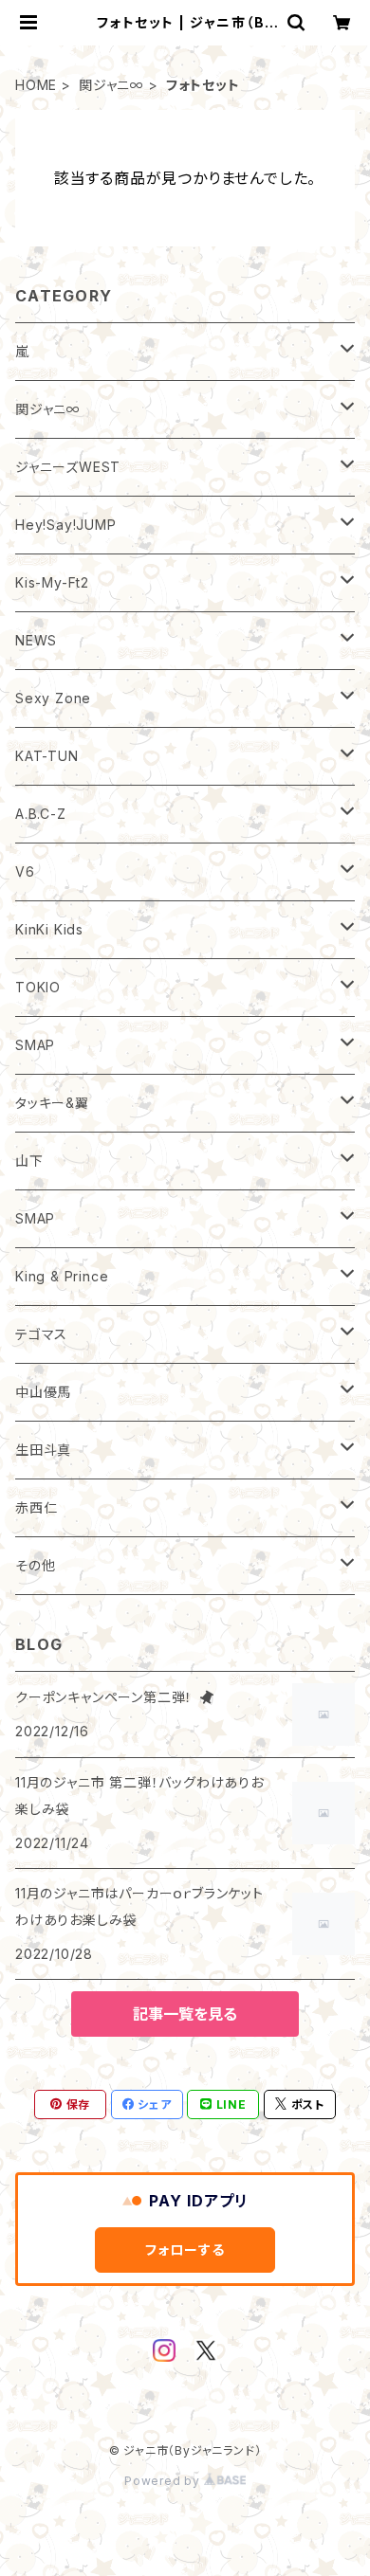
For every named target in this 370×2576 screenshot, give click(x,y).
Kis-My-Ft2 (52, 582)
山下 (29, 1161)
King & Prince (62, 1276)
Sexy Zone (53, 698)
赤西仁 (36, 1507)
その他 (35, 1565)
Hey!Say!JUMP (66, 525)
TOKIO (38, 987)
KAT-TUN (47, 756)
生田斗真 (43, 1450)
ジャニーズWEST (68, 467)
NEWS (36, 640)
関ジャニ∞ (111, 85)
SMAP (35, 1045)
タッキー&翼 (52, 1103)
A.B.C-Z (41, 814)
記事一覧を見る (185, 2014)
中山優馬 (43, 1392)
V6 (25, 871)
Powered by (164, 2481)
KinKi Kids (49, 929)
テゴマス (41, 1334)
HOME (36, 85)
